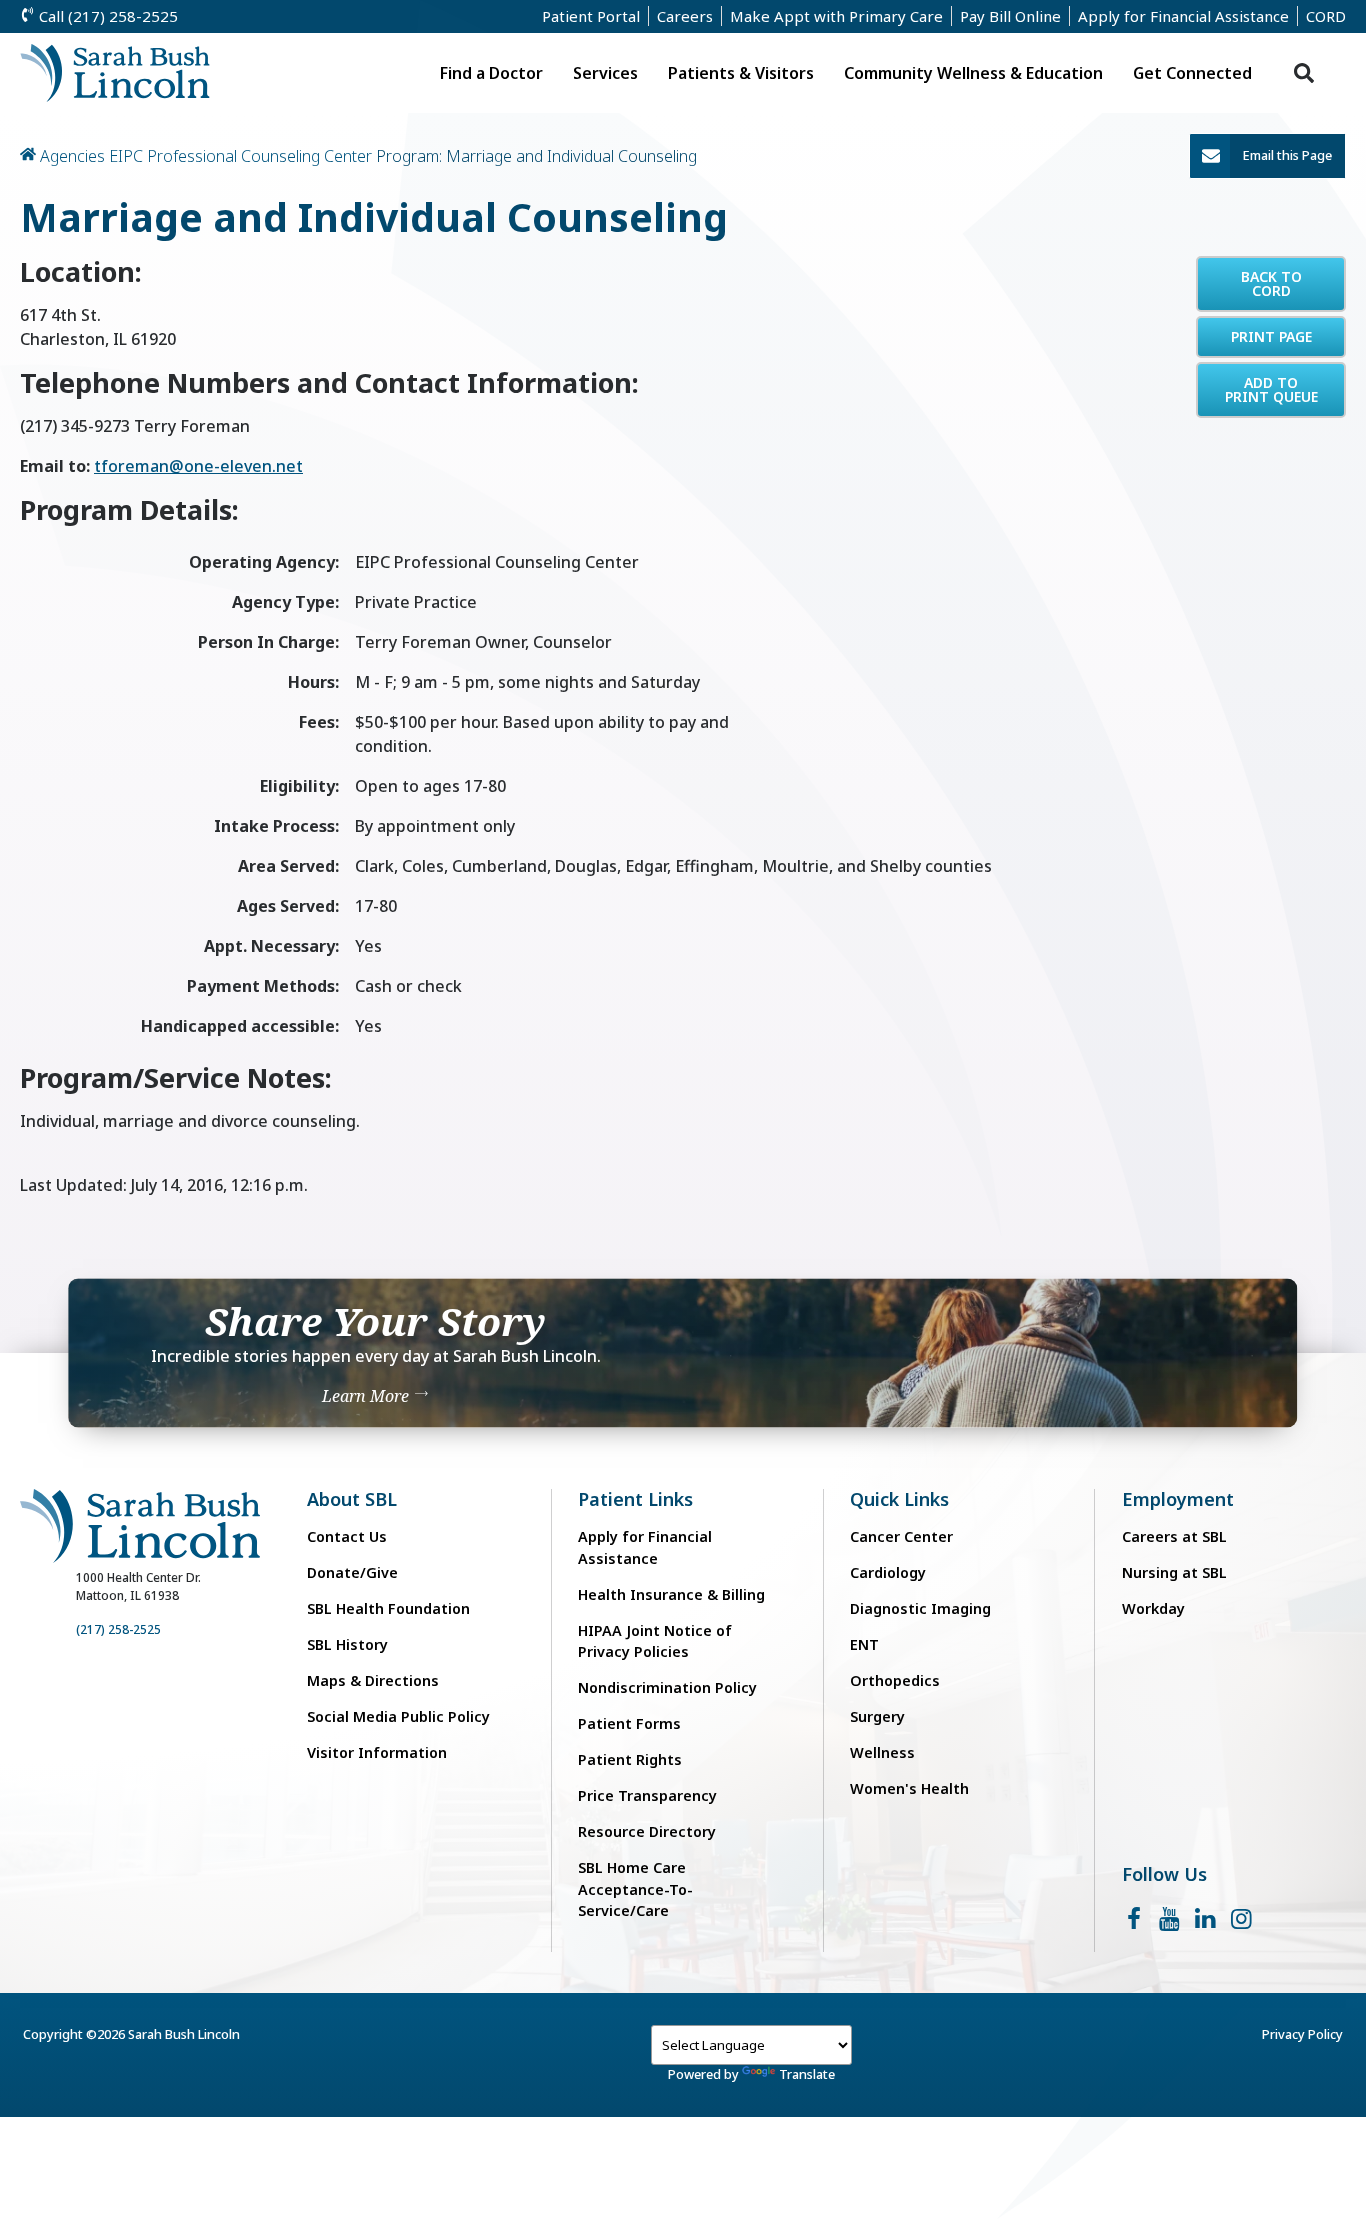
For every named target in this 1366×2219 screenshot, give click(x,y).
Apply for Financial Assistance (1183, 16)
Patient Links (635, 1499)
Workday (1153, 1608)
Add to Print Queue (1271, 389)
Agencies (72, 156)
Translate (807, 2074)
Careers (685, 16)
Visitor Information (377, 1752)
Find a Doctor (491, 73)
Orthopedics (895, 1680)
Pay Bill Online (1010, 16)
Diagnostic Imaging (920, 1608)
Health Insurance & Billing (671, 1594)
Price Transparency (647, 1795)
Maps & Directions (373, 1680)
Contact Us (347, 1536)
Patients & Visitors (741, 73)
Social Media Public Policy (398, 1716)
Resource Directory (647, 1831)
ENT (864, 1644)
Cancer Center (901, 1536)
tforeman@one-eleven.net (198, 466)
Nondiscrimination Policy (667, 1687)
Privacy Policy (1302, 2034)
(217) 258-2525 (118, 1629)
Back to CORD (1271, 283)
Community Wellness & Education (973, 73)
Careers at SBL (1174, 1536)
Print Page (1271, 336)
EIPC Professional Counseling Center (240, 156)
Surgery (877, 1716)
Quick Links (899, 1499)
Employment (1178, 1499)
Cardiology (888, 1572)
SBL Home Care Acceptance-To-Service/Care (635, 1889)
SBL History (347, 1644)
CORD (1326, 16)
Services (605, 73)
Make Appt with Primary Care (836, 16)
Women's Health (909, 1788)
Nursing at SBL (1174, 1572)
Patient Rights (630, 1759)
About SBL (352, 1499)
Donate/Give (352, 1572)
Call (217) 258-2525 (106, 16)
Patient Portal (591, 16)
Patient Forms (629, 1723)
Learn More (367, 1395)
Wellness (882, 1752)
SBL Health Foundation (388, 1608)
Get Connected (1192, 73)
